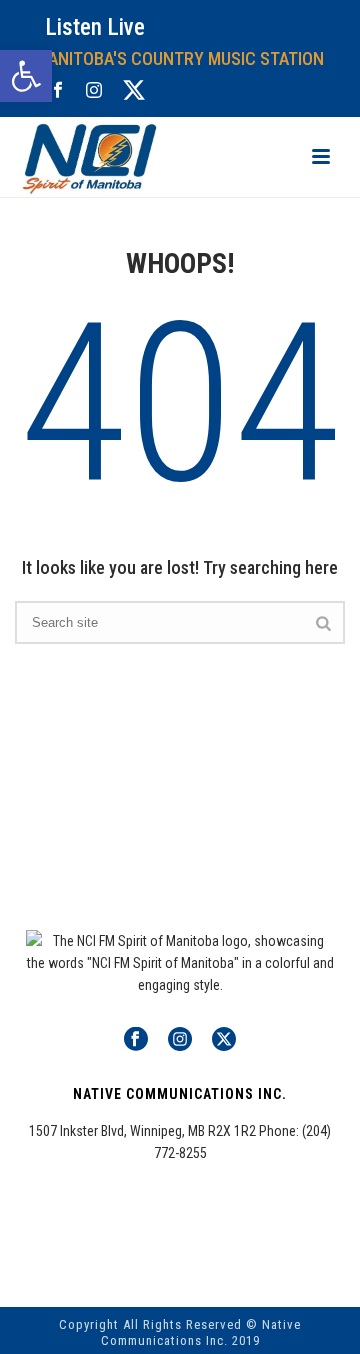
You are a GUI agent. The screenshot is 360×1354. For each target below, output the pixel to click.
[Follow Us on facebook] (136, 1040)
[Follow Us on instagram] (180, 1040)
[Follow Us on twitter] (224, 1040)
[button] (26, 76)
